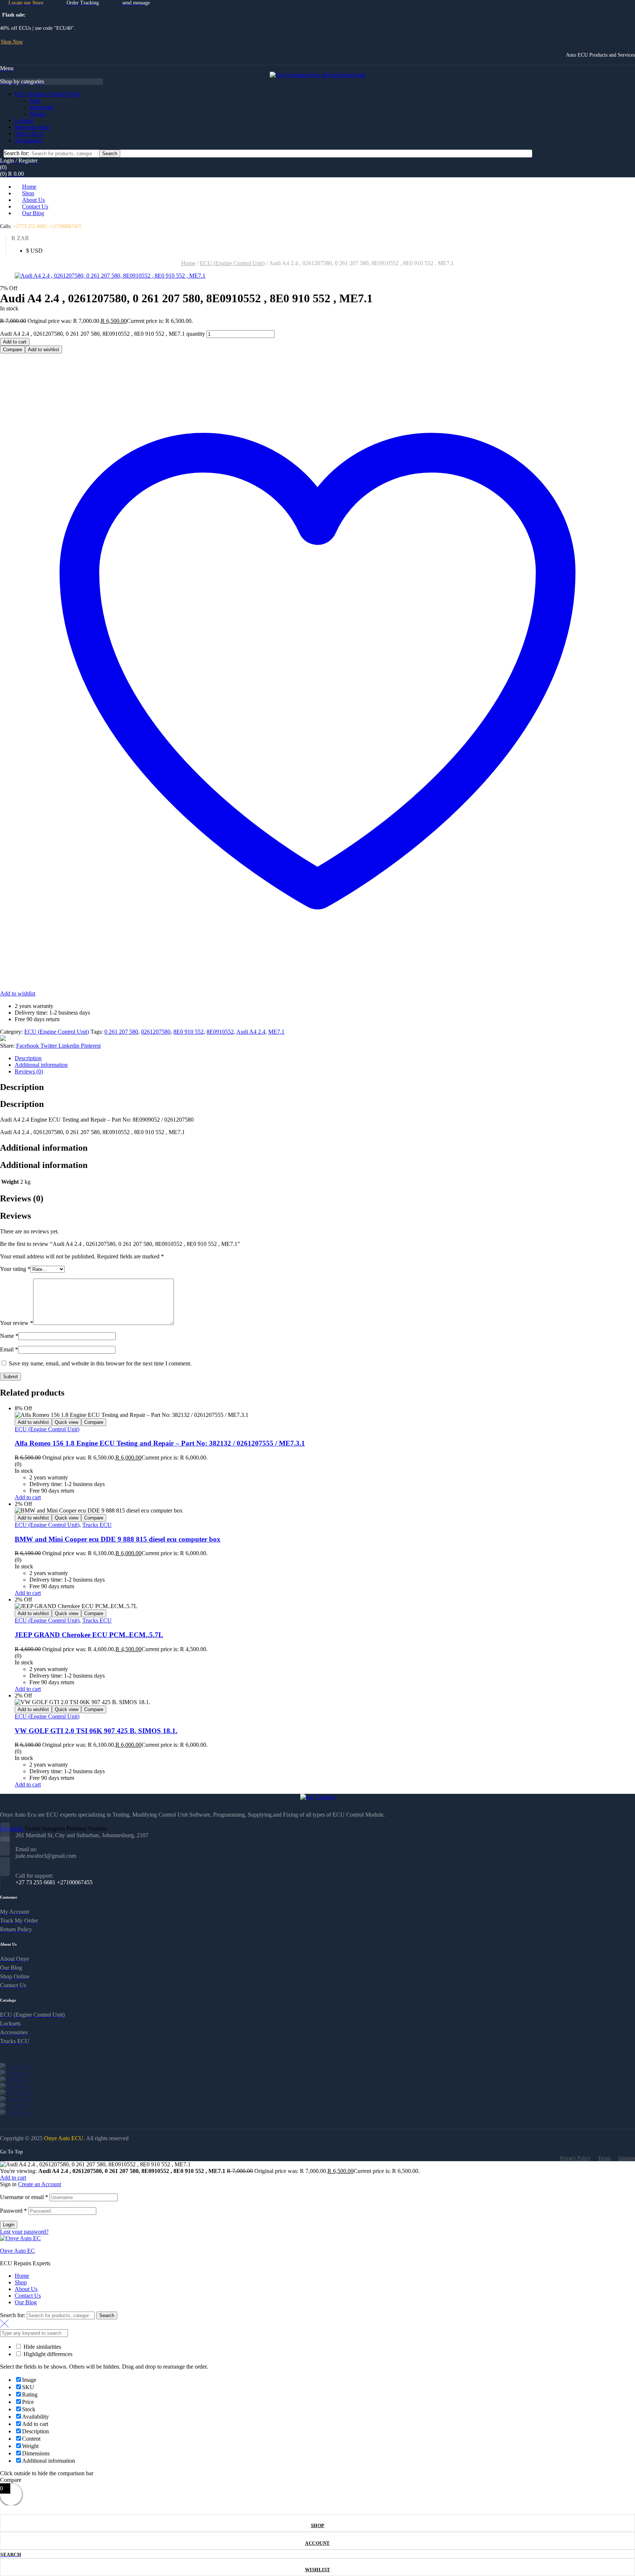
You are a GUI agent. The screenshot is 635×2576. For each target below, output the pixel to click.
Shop (318, 2525)
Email (9, 1349)
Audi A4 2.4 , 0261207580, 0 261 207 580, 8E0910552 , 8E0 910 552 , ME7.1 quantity (103, 334)
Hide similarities (42, 2347)
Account (317, 2543)
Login (9, 2225)
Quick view (67, 1422)
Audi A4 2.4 (251, 1032)
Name (9, 1336)
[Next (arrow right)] (622, 1288)
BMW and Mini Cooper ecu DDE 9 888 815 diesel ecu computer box (118, 1539)
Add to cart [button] (28, 1497)
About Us (26, 2289)
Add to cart (15, 342)
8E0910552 (220, 1032)
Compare (12, 350)
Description (28, 1058)
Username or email (24, 2197)
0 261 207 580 (121, 1032)
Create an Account (40, 2184)
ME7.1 (276, 1032)
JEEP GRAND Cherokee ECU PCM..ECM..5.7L (89, 1635)
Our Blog (26, 2302)
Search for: (16, 153)
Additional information (41, 1065)
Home (188, 263)
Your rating (15, 1269)
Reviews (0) (29, 1071)
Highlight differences (47, 2354)
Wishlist (318, 2570)
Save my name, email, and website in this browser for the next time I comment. (100, 1363)
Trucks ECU (97, 1525)
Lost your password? (24, 2232)
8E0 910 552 (189, 1032)
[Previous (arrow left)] (13, 1288)
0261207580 (156, 1032)
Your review (17, 1323)
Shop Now (12, 42)
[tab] (325, 1058)
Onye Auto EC (17, 2251)
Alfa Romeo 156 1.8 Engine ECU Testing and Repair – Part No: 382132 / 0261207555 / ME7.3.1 (160, 1443)
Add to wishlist (44, 350)
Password (13, 2211)
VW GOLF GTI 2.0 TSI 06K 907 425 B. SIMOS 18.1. (96, 1731)
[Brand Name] (15, 2066)
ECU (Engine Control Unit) (232, 263)
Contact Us (28, 2296)
